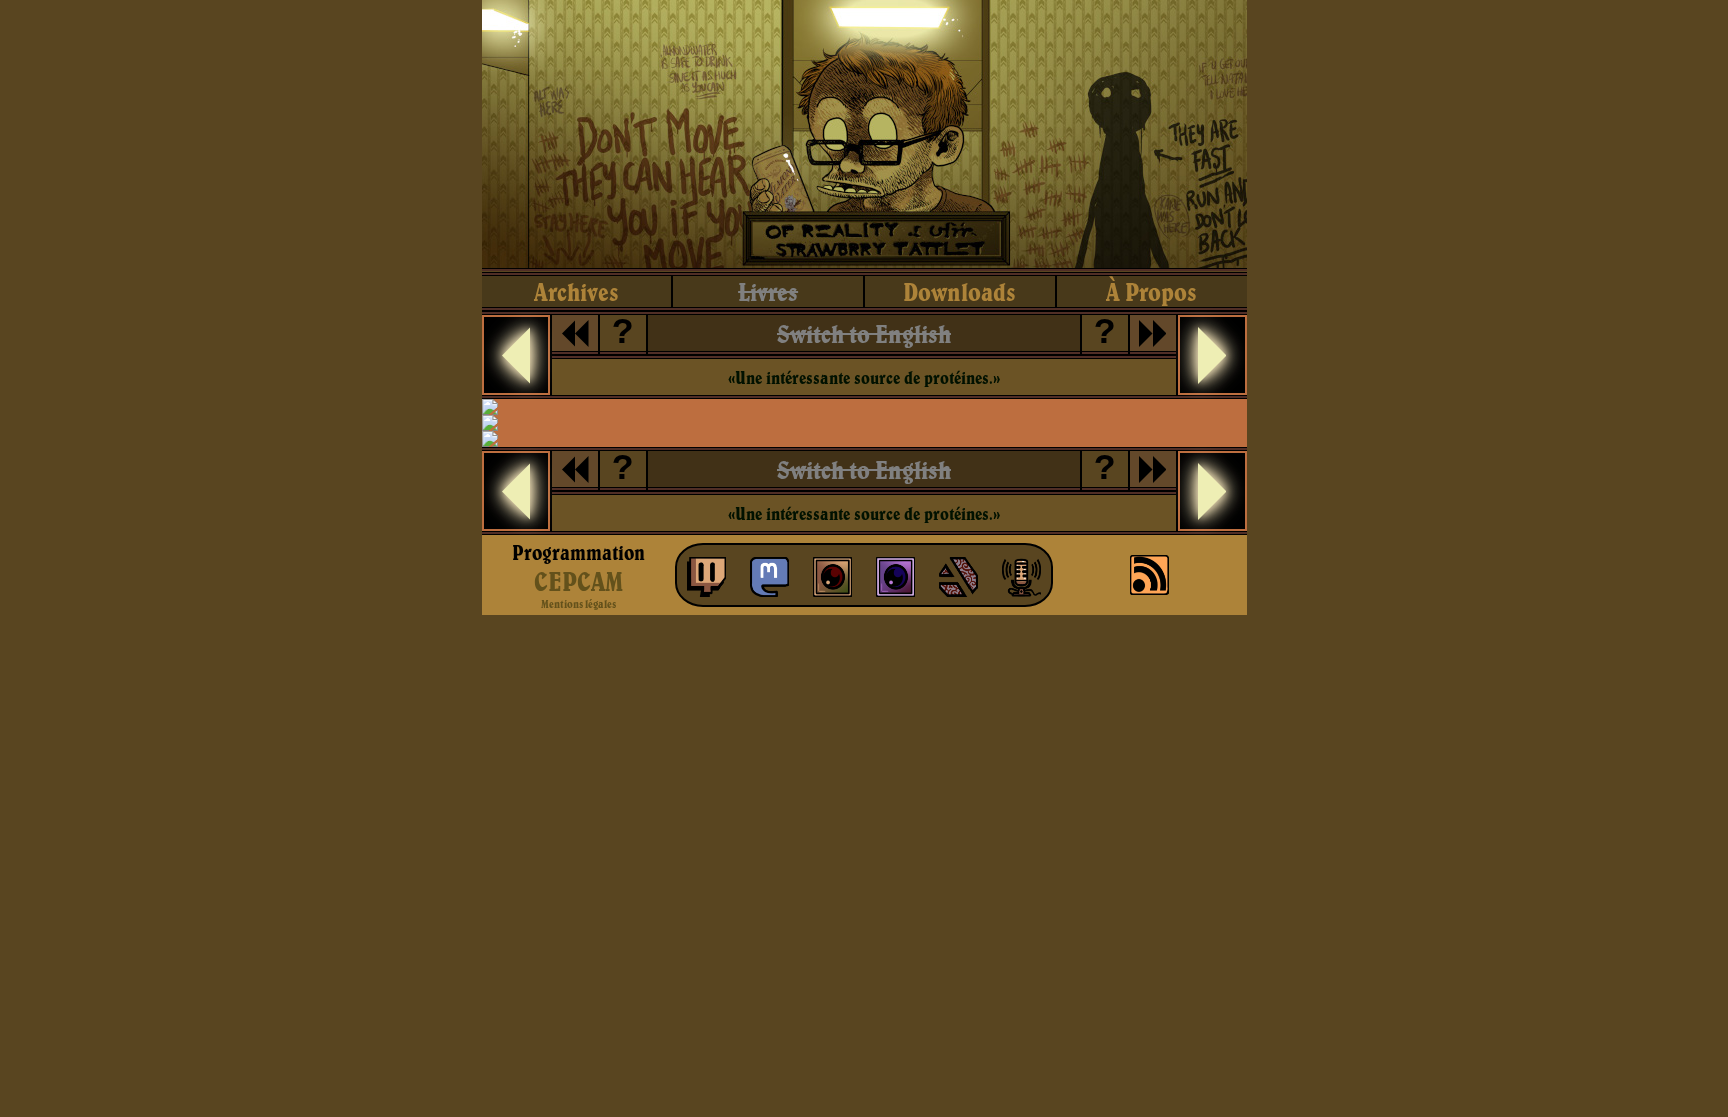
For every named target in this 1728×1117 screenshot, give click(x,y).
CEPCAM (578, 581)
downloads (959, 291)
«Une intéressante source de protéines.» (864, 377)
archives (576, 291)
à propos (1151, 291)
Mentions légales (578, 604)
